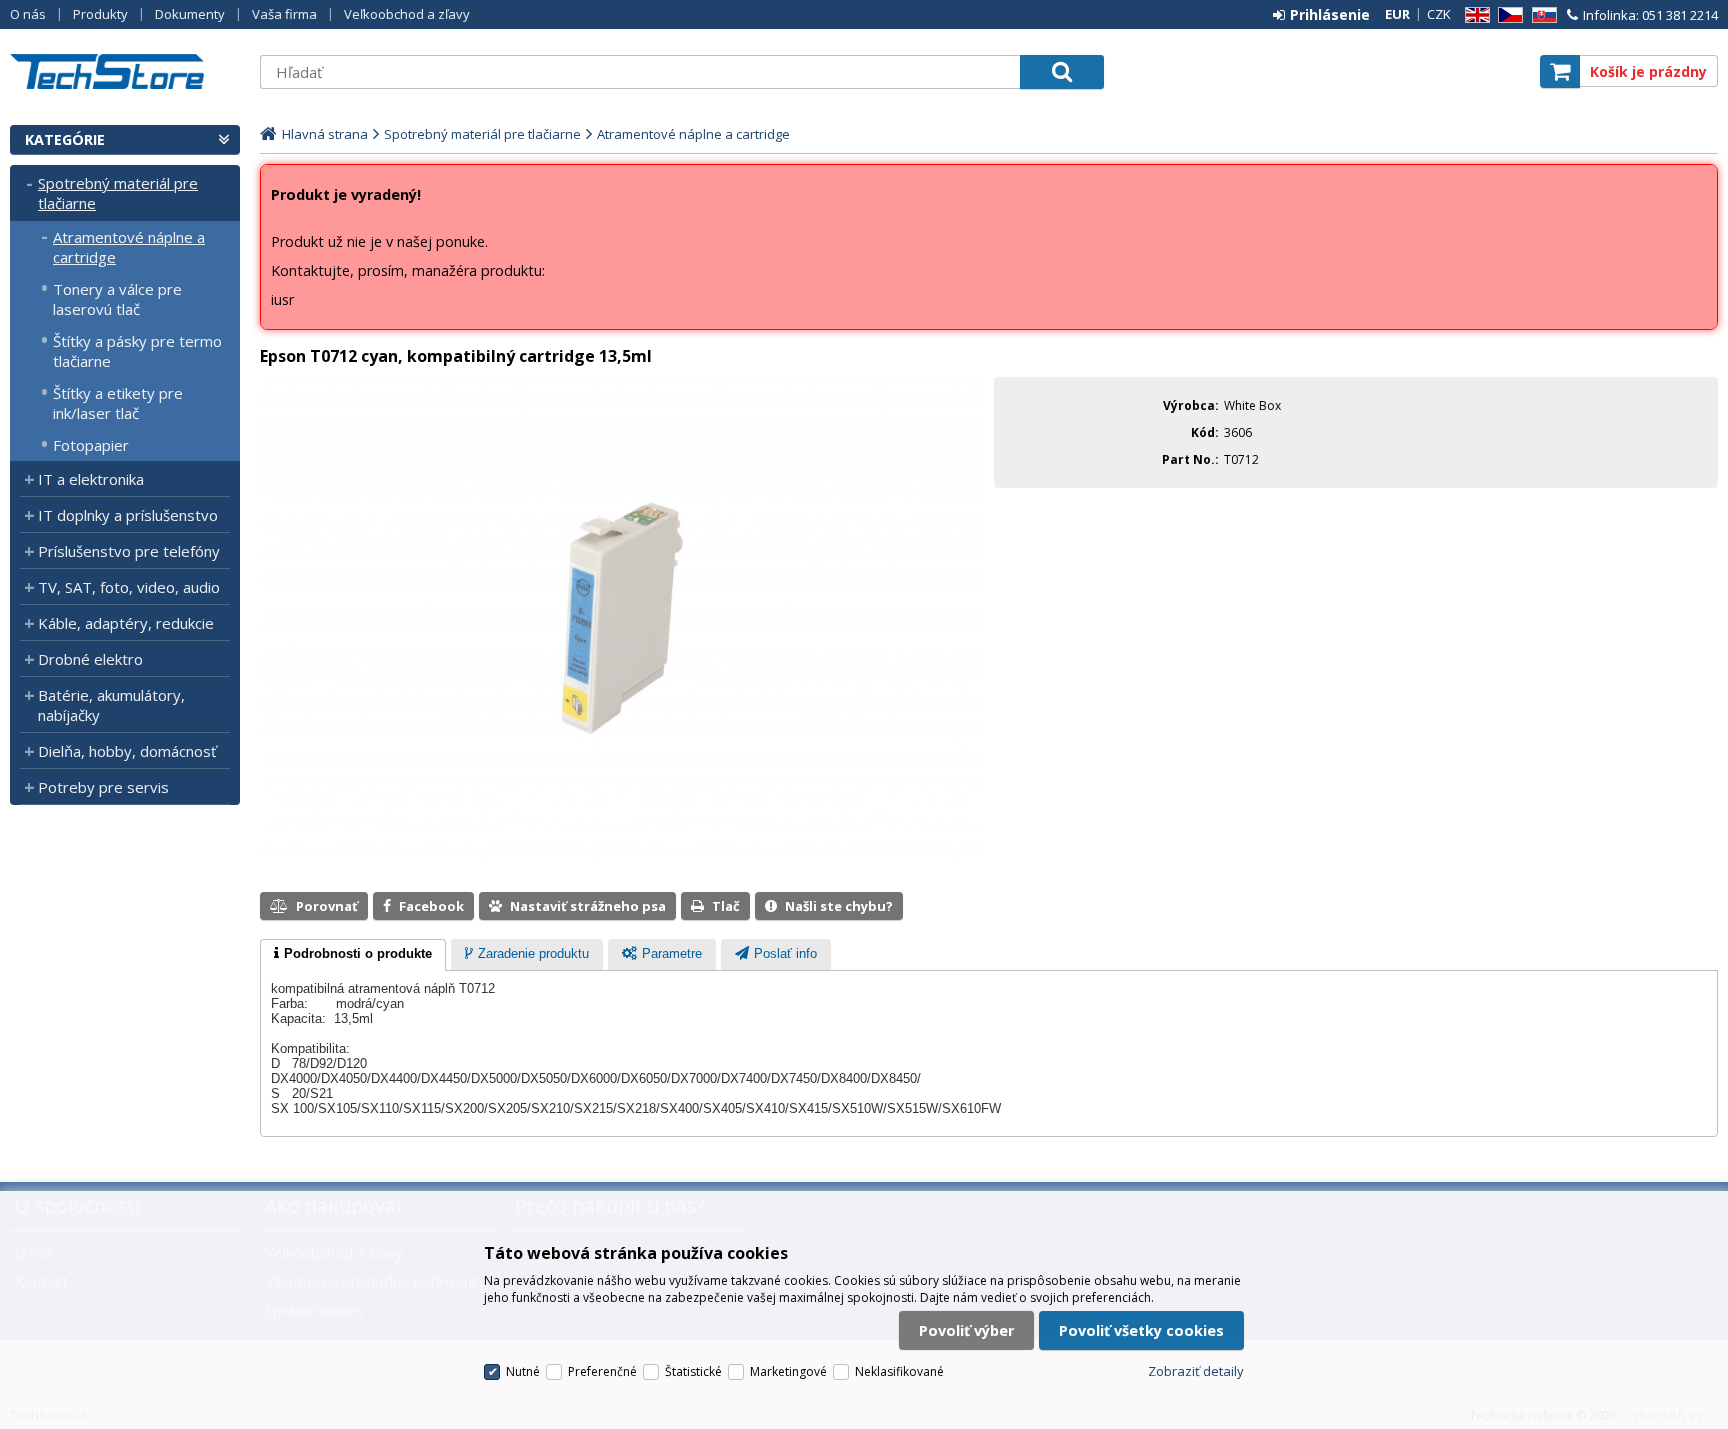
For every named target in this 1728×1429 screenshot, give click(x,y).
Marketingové (788, 1371)
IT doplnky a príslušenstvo (128, 515)
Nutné (523, 1371)
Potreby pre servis (103, 787)
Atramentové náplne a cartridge (129, 247)
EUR (1397, 14)
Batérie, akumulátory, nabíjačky (111, 705)
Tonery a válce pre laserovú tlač (117, 299)
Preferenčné (602, 1371)
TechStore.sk (125, 71)
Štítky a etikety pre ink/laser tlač (118, 403)
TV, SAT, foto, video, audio (129, 587)
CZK (1439, 14)
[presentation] (353, 955)
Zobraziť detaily (1196, 1371)
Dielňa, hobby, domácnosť (127, 751)
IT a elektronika (91, 479)
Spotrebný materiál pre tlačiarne (118, 193)
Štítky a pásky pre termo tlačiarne (137, 351)
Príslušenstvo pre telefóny (129, 551)
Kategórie (65, 139)
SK (1541, 15)
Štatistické (693, 1371)
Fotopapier (91, 445)
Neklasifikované (899, 1371)
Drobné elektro (90, 659)
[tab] (353, 955)
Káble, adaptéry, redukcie (126, 623)
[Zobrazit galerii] (622, 855)
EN (1474, 15)
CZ (1507, 15)
